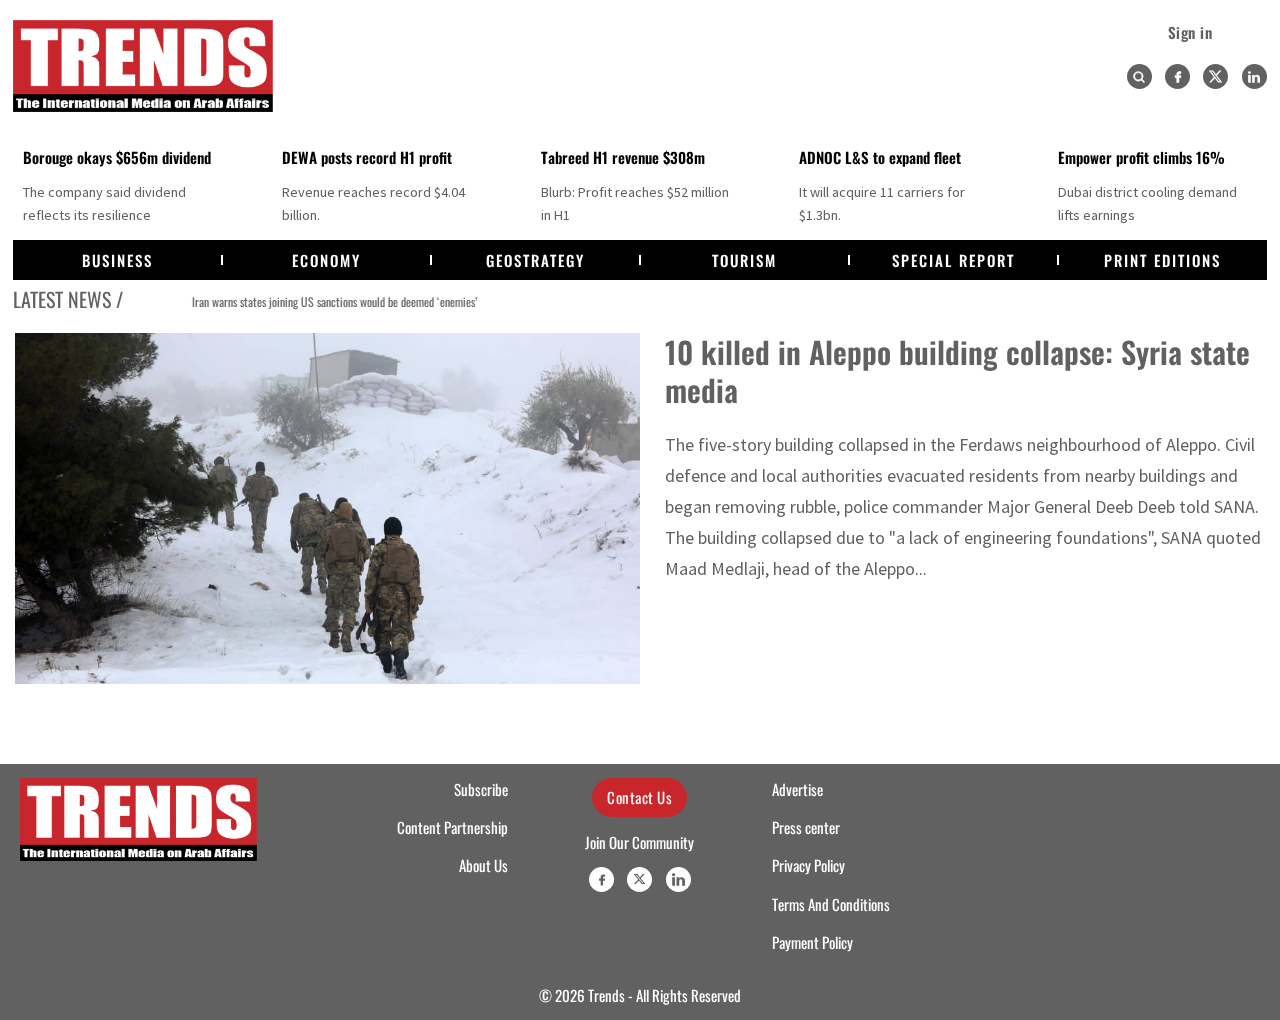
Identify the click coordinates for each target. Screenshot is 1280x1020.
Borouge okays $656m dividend (117, 157)
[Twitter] (1215, 76)
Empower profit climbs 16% (1141, 157)
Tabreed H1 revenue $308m (623, 157)
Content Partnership (452, 827)
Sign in (1190, 32)
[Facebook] (1177, 76)
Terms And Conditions (831, 904)
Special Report (953, 260)
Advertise (797, 789)
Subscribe (481, 789)
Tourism (744, 260)
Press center (806, 827)
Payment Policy (812, 942)
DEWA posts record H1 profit (367, 157)
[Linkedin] (1254, 76)
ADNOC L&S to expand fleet (880, 157)
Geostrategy (535, 260)
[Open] (1139, 77)
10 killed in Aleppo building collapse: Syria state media (957, 370)
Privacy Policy (808, 865)
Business (117, 260)
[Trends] (143, 66)
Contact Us (639, 797)
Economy (326, 260)
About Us (483, 865)
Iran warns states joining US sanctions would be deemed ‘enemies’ (303, 301)
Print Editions (1162, 260)
